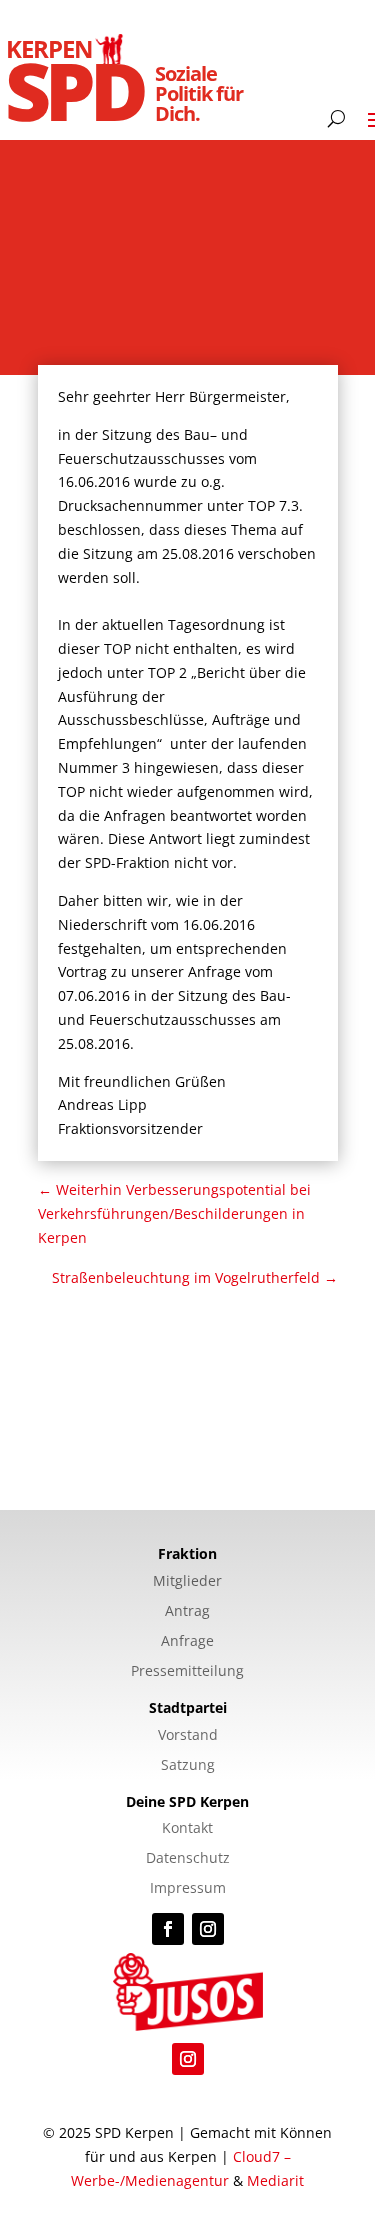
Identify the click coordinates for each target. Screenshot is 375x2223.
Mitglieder (187, 1582)
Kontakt (187, 1829)
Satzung (188, 1766)
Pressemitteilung (187, 1672)
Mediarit (275, 2180)
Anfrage (187, 1642)
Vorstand (188, 1736)
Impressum (188, 1889)
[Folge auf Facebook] (168, 1929)
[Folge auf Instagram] (208, 1929)
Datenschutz (188, 1859)
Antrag (187, 1612)
